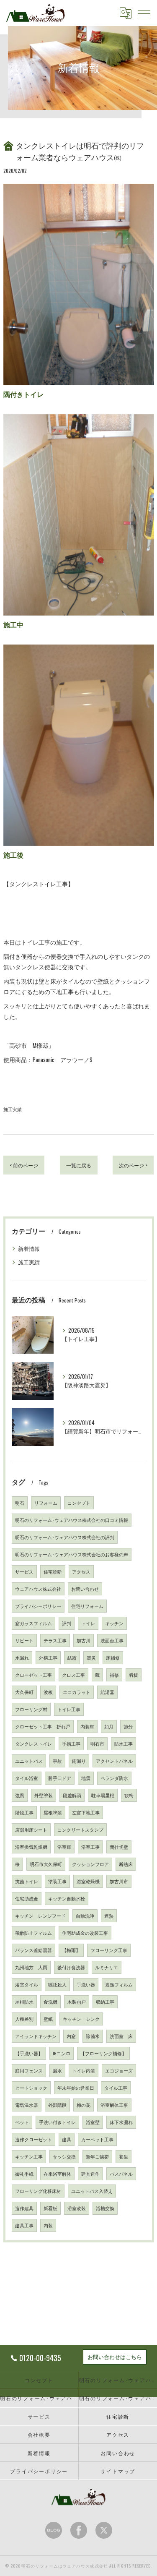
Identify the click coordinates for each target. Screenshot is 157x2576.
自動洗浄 (85, 1916)
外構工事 (48, 1657)
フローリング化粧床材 (38, 2191)
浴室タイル (27, 1984)
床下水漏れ (121, 2122)
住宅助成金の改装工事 (85, 1933)
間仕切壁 (119, 1847)
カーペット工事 (97, 2139)
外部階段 (57, 2105)
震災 (91, 1657)
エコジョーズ (119, 2070)
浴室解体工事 (114, 2105)
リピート (24, 1640)
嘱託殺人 (57, 1984)
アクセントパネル (114, 1761)
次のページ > (133, 1165)
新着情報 (29, 1249)
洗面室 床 (121, 2036)
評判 (67, 1623)
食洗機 (50, 2002)
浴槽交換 (105, 2208)
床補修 (113, 1657)
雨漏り (79, 1761)
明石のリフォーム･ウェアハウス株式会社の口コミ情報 (72, 1520)
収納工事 (105, 2002)
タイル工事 (116, 2088)
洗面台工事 (112, 1640)
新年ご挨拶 (97, 2156)
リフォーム (46, 1503)
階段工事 (24, 1812)
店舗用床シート (31, 1830)
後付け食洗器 (71, 1967)
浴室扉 (64, 1847)
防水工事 (124, 1743)
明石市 (97, 1743)
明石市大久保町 (46, 1864)
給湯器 (107, 1692)
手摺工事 (71, 1743)
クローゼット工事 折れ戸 (43, 1726)
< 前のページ (24, 1165)
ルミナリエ (107, 1967)
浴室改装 (77, 2208)
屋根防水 (24, 2002)
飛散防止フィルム (33, 1933)
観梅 (129, 1795)
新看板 (50, 2208)
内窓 (71, 2036)
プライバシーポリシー (38, 1606)
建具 (67, 2139)
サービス (24, 1571)
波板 (48, 1692)
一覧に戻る (79, 1165)
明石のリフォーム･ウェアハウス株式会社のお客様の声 (72, 1554)
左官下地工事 (86, 1812)
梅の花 (84, 2105)
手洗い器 (86, 1984)
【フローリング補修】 (103, 2053)
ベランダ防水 (114, 1778)
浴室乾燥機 (88, 1881)
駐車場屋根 (103, 1795)
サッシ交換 (64, 2156)
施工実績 (13, 1109)
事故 (57, 1761)
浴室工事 (90, 1847)
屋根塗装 (53, 1812)
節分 (128, 1726)
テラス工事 (55, 1640)
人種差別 (24, 2019)
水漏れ (22, 1657)
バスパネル (121, 2174)
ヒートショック (31, 2088)
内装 (48, 2225)
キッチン (114, 1623)
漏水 (57, 2070)
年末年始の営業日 (76, 2088)
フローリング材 (31, 1709)
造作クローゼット (33, 2139)
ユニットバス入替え (92, 2191)
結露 (72, 1657)
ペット (22, 2122)
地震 (86, 1778)
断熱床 (126, 1864)
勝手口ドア (60, 1778)
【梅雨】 (71, 1950)
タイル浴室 (27, 1778)
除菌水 (93, 2036)
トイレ (88, 1623)
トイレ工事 (69, 1709)
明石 (20, 1503)
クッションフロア (90, 1864)
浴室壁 (93, 2122)
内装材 (87, 1726)
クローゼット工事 (33, 1675)
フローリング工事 (109, 1950)
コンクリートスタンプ (80, 1830)
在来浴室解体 (57, 2174)
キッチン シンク (81, 2019)
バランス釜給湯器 (33, 1950)
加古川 (84, 1640)
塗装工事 (57, 1881)
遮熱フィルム (119, 1984)
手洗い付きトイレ (57, 2122)
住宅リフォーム (87, 1606)
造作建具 (24, 2208)
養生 (124, 2156)
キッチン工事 (29, 2156)
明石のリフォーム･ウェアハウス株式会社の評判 (65, 1537)
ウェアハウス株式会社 (38, 1589)
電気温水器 (27, 2105)
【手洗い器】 (29, 2053)
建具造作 (90, 2174)
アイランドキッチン (36, 2036)
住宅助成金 (27, 1898)
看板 (134, 1675)
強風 (20, 1795)
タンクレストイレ (33, 1743)
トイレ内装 (84, 2070)
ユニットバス (29, 1761)
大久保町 (24, 1692)
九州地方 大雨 (31, 1967)
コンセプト (79, 1503)
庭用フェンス (29, 2070)
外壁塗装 (44, 1795)
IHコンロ (62, 2053)
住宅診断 (53, 1571)
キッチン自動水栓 (67, 1898)
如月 (109, 1726)
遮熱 (109, 1916)
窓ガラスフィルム (33, 1623)
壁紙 (48, 2019)
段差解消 (72, 1795)
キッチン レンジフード (40, 1916)
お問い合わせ (85, 1589)
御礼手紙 (24, 2174)
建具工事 (24, 2225)
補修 (114, 1675)
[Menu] (144, 13)
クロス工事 (73, 1675)
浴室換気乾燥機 (31, 1847)
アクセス (81, 1571)
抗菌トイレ (27, 1881)
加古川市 (119, 1881)
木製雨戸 (77, 2002)
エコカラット (77, 1692)
